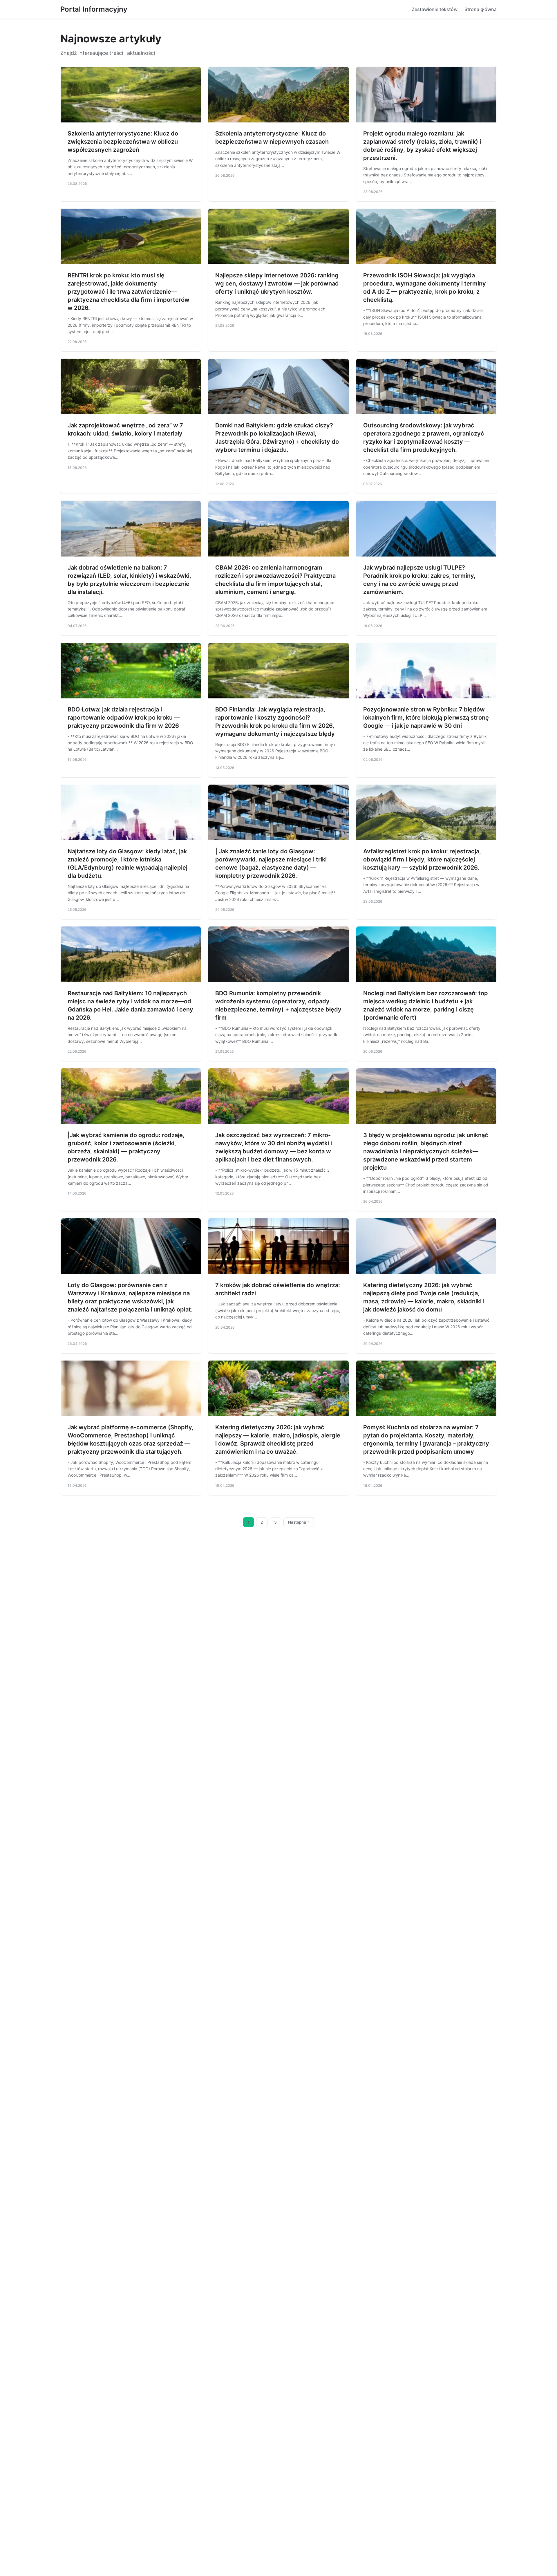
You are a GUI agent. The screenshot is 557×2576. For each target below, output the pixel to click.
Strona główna (481, 9)
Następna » (299, 1522)
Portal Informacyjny (94, 9)
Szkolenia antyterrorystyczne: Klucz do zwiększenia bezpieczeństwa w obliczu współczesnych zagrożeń (123, 142)
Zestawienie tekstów (435, 9)
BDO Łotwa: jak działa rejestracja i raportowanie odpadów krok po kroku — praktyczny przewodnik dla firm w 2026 (124, 718)
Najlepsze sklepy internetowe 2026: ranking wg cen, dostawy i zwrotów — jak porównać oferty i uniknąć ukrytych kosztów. (277, 283)
